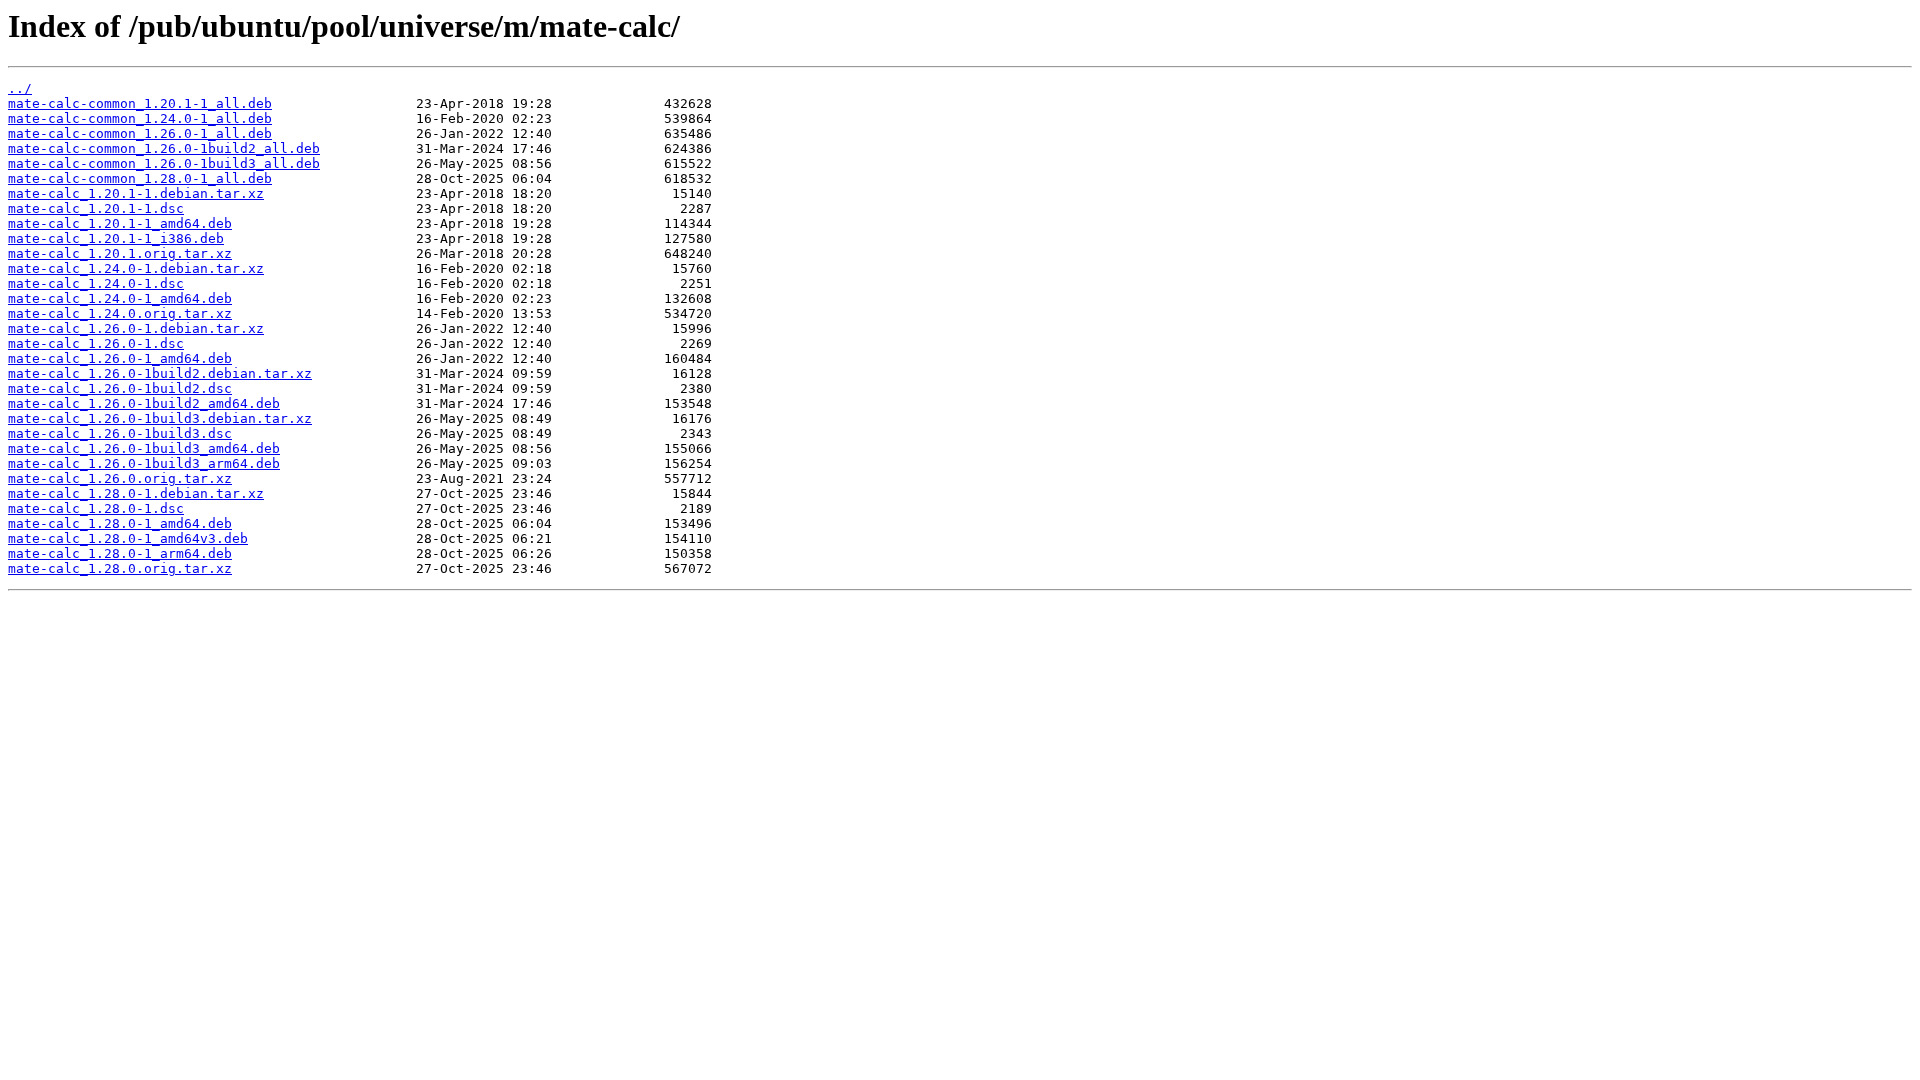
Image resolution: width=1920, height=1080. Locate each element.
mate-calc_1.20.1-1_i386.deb (116, 238)
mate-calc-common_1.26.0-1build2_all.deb (164, 148)
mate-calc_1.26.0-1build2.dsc (120, 388)
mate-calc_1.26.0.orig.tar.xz (120, 478)
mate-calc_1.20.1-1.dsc (96, 208)
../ (20, 88)
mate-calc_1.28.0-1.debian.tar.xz (136, 493)
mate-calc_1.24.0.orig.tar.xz (120, 313)
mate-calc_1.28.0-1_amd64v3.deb (128, 538)
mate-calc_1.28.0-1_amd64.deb (120, 523)
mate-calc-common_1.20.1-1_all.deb (140, 103)
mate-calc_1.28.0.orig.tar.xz (120, 568)
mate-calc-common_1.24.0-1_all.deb (140, 118)
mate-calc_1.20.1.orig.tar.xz (120, 253)
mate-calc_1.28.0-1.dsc (96, 508)
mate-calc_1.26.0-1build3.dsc (120, 433)
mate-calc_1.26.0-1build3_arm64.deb (144, 463)
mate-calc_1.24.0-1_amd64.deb (120, 298)
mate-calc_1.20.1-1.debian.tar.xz (136, 193)
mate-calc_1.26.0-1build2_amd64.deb (144, 403)
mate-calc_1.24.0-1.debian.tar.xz (136, 268)
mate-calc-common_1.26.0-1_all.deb (140, 133)
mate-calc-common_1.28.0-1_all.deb (140, 178)
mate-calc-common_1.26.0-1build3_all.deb (164, 163)
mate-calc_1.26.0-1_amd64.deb (120, 358)
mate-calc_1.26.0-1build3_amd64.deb (144, 448)
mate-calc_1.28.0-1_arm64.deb (120, 553)
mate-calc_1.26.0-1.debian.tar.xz (136, 328)
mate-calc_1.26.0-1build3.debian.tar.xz (160, 418)
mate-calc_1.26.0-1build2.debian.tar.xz (160, 373)
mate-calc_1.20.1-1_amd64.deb (120, 223)
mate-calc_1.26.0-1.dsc (96, 343)
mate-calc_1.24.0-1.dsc (96, 283)
